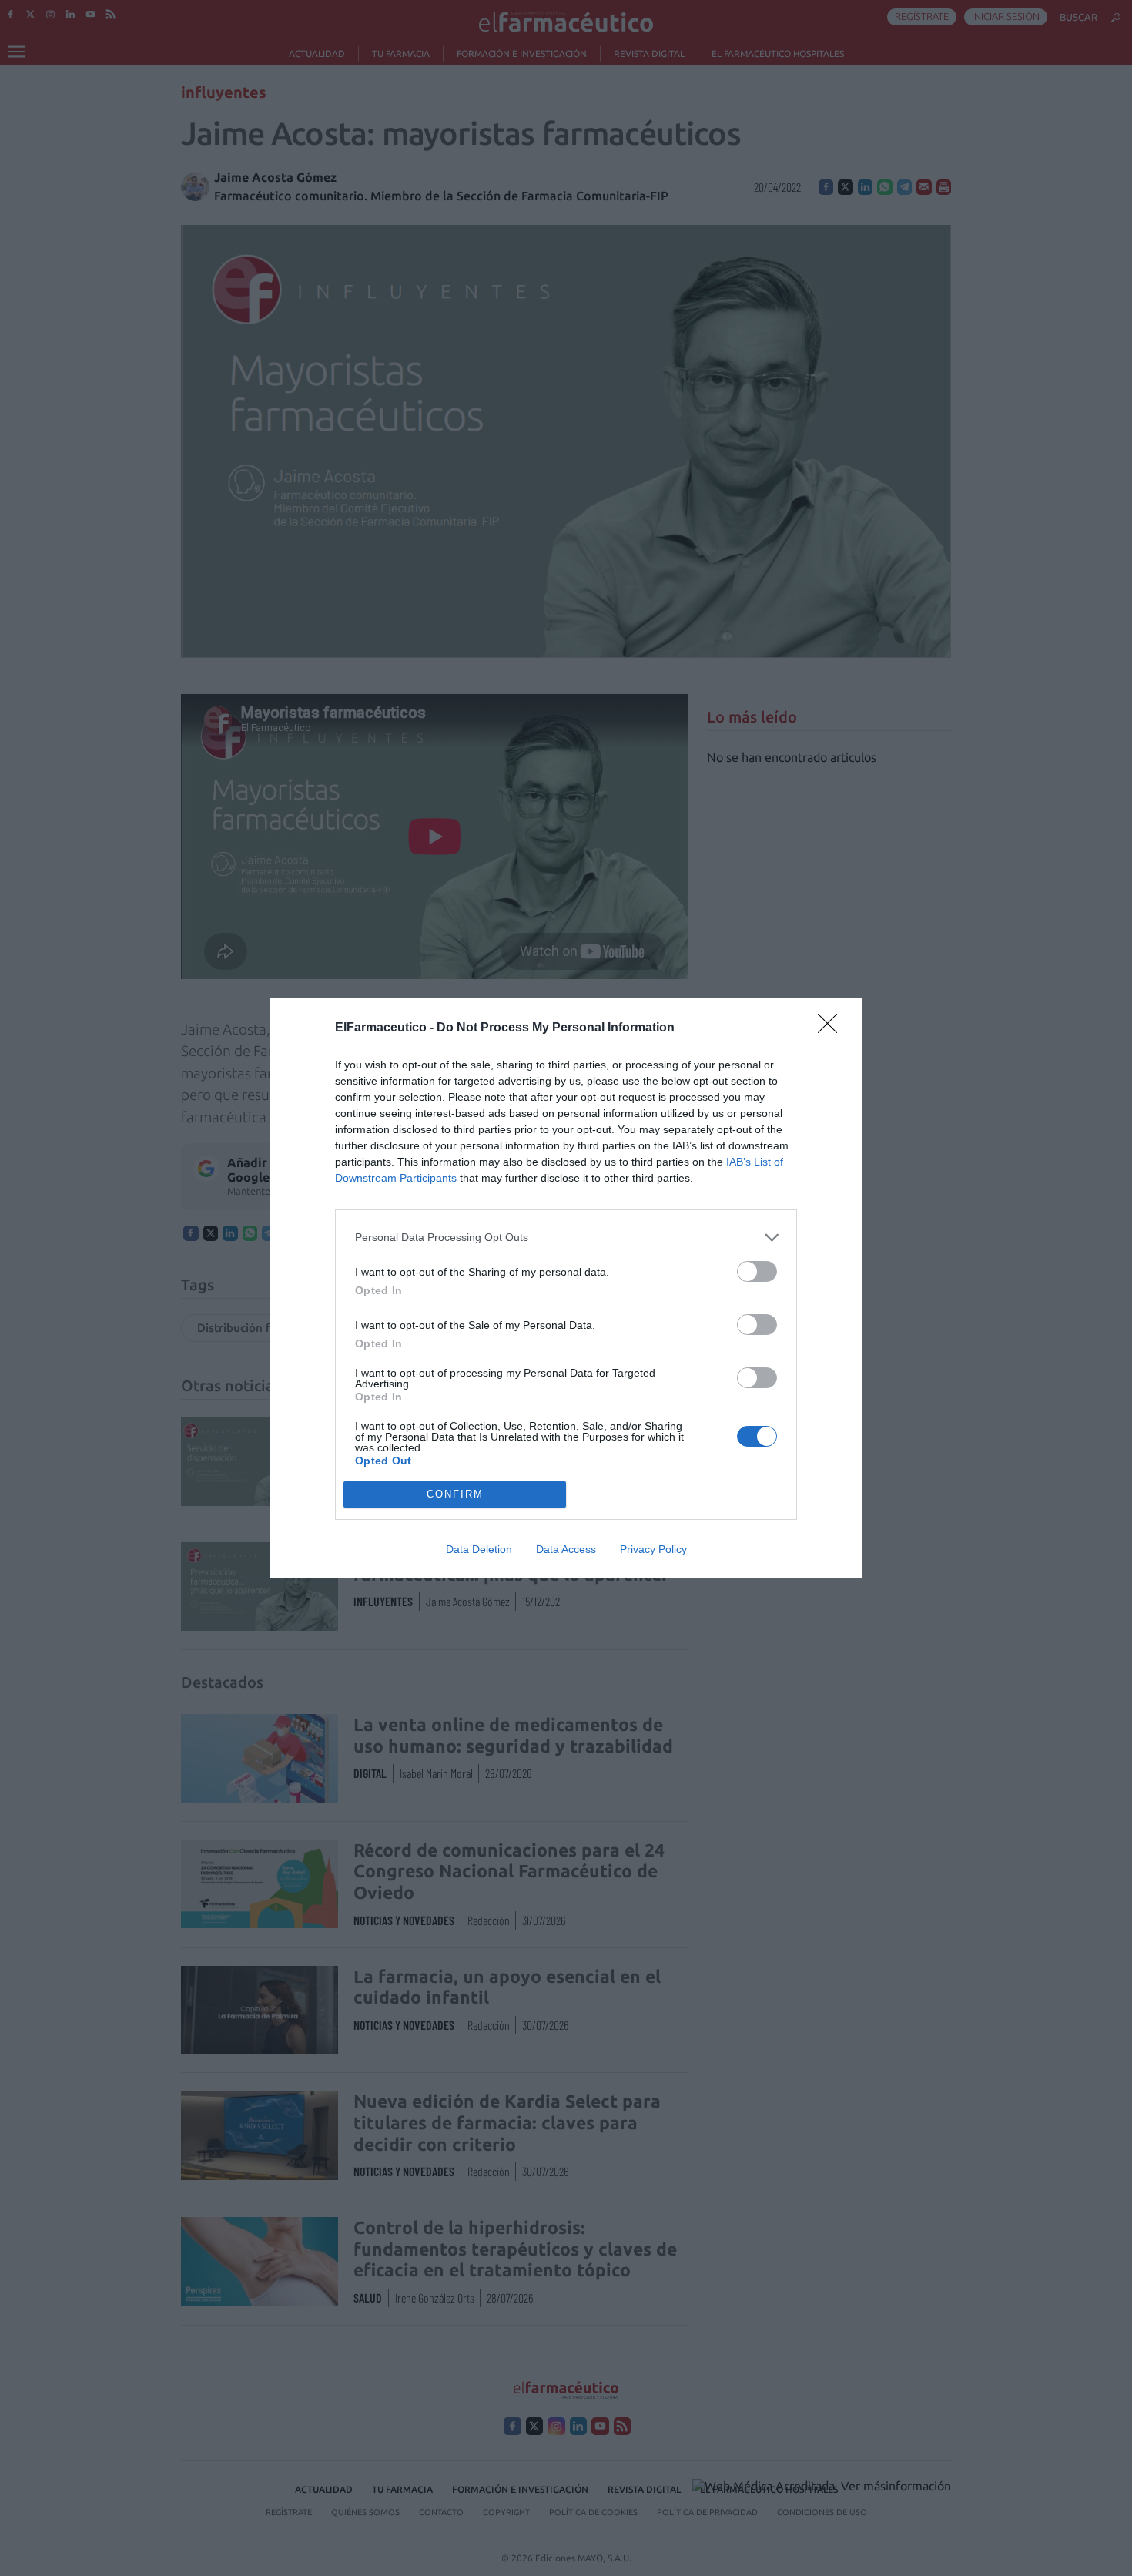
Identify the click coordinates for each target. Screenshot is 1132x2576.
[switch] (757, 1271)
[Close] (832, 1028)
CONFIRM (455, 1494)
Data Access (566, 1549)
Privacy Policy (653, 1549)
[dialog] (566, 1288)
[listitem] (566, 1238)
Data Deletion (479, 1549)
